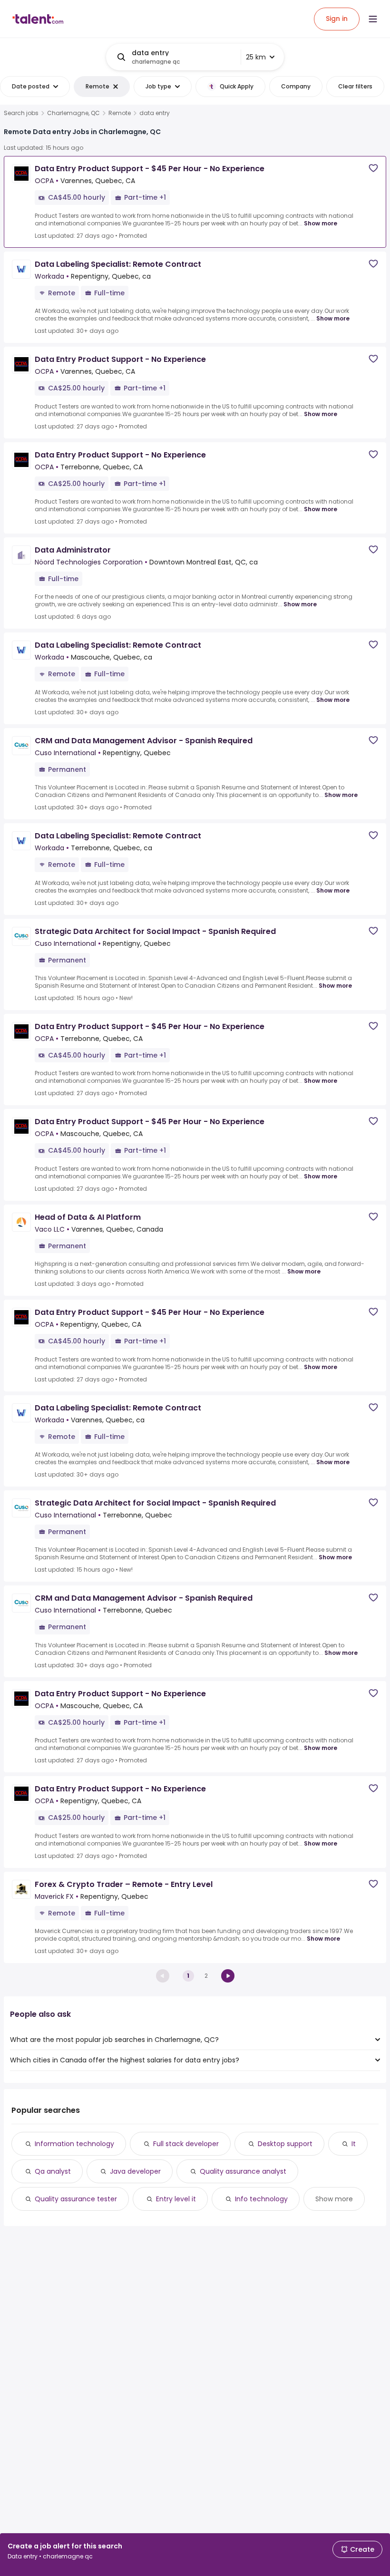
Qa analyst (53, 2171)
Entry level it (176, 2199)
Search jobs (21, 113)
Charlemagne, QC (73, 113)
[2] (228, 1976)
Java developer (135, 2171)
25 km (256, 57)
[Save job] (373, 168)
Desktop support (285, 2144)
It (354, 2144)
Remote (120, 113)
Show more (321, 223)
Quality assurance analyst (243, 2171)
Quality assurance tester (76, 2199)
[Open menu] (373, 19)
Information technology (74, 2144)
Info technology (261, 2199)
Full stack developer (186, 2144)
